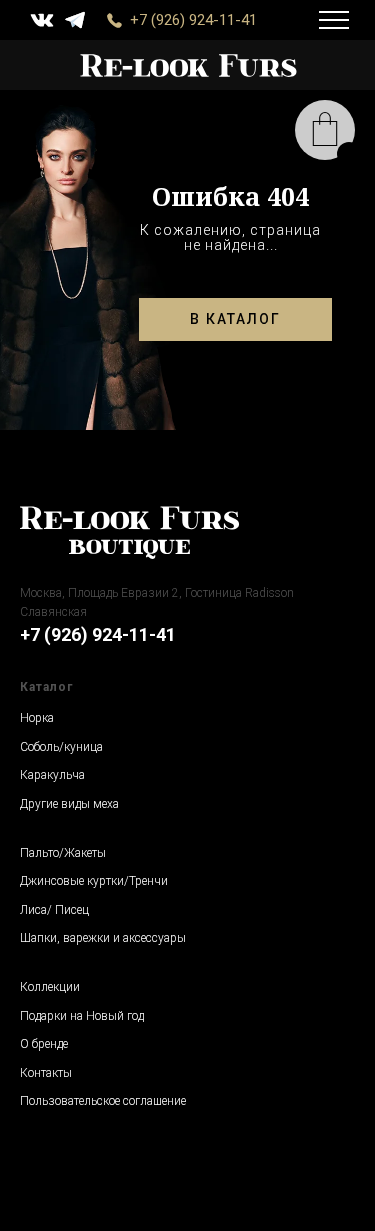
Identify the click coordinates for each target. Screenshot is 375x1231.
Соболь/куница (61, 747)
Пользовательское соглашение (103, 1101)
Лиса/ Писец (54, 910)
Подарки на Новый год (82, 1016)
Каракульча (52, 775)
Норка (37, 718)
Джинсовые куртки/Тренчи (94, 881)
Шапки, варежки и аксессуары (103, 938)
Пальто (39, 853)
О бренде (44, 1044)
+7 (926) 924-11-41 (193, 20)
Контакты (46, 1073)
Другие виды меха (69, 804)
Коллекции (50, 987)
